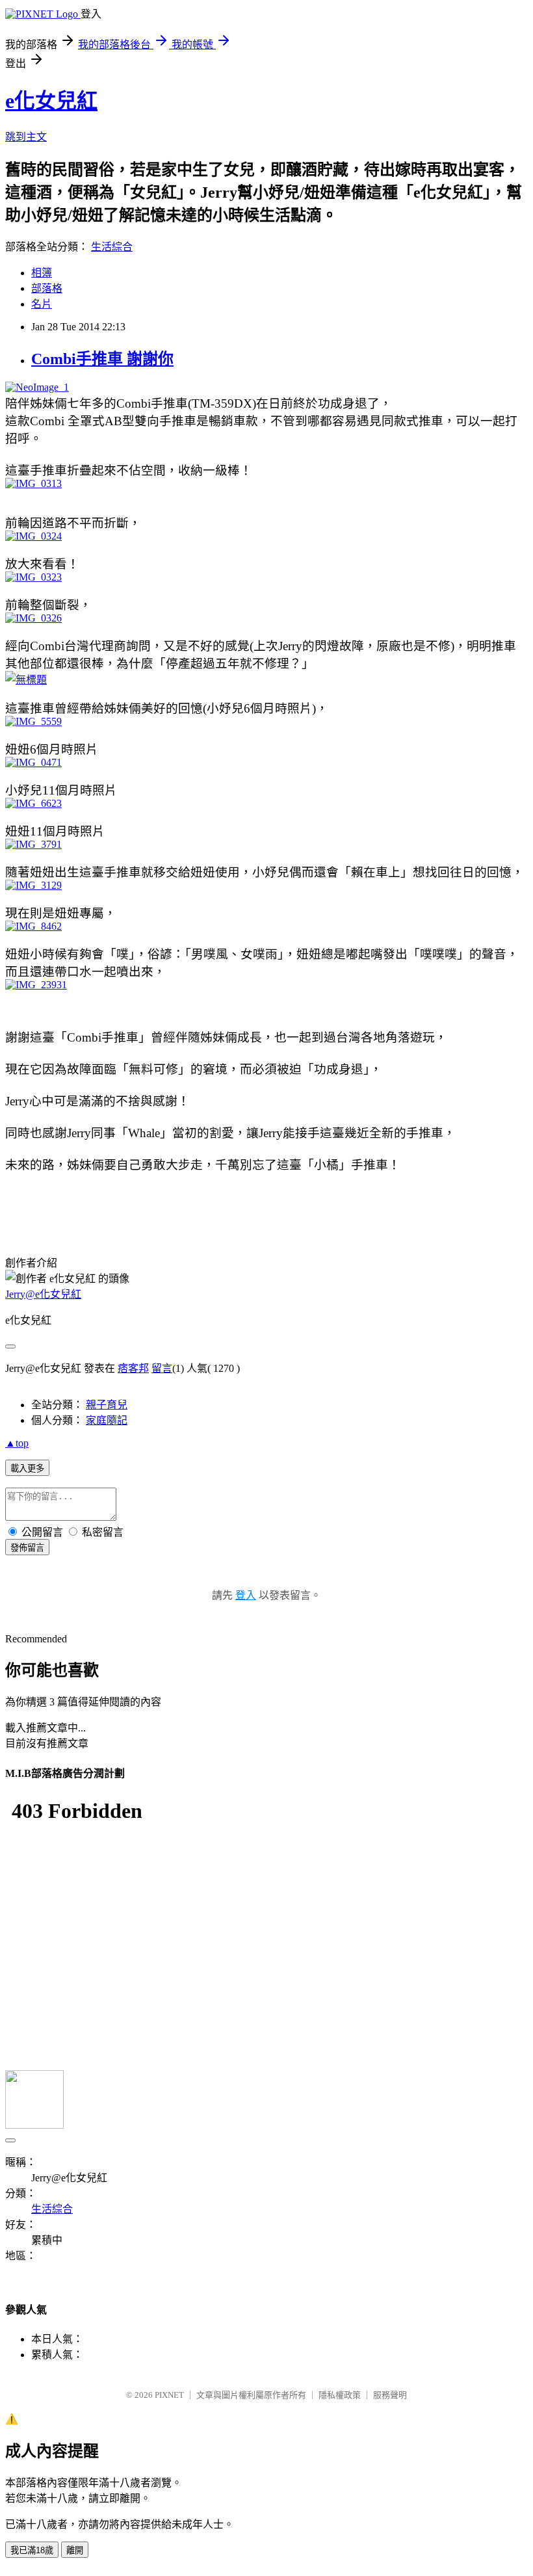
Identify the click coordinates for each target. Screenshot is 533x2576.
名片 (42, 304)
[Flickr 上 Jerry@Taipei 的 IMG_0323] (33, 577)
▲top (17, 1443)
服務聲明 (390, 2395)
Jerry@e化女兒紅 (43, 1294)
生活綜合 (112, 247)
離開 (75, 2550)
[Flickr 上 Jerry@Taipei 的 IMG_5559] (33, 721)
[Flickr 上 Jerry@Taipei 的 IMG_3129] (33, 885)
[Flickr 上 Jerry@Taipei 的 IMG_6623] (33, 803)
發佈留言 (27, 1548)
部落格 (47, 288)
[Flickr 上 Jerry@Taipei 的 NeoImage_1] (37, 387)
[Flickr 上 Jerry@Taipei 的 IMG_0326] (33, 618)
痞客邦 (133, 1368)
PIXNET (169, 2395)
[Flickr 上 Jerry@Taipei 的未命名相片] (26, 680)
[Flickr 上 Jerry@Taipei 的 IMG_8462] (33, 926)
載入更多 (27, 1468)
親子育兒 (107, 1405)
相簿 (42, 273)
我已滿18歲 (32, 2550)
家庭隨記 (107, 1420)
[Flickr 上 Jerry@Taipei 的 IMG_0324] (33, 536)
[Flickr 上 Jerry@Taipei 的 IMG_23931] (36, 985)
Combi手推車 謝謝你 (102, 359)
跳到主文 (26, 137)
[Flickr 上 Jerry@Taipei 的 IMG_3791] (33, 844)
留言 (162, 1368)
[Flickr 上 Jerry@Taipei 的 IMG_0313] (33, 483)
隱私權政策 (340, 2395)
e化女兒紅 (51, 101)
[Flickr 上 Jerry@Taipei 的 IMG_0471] (33, 762)
